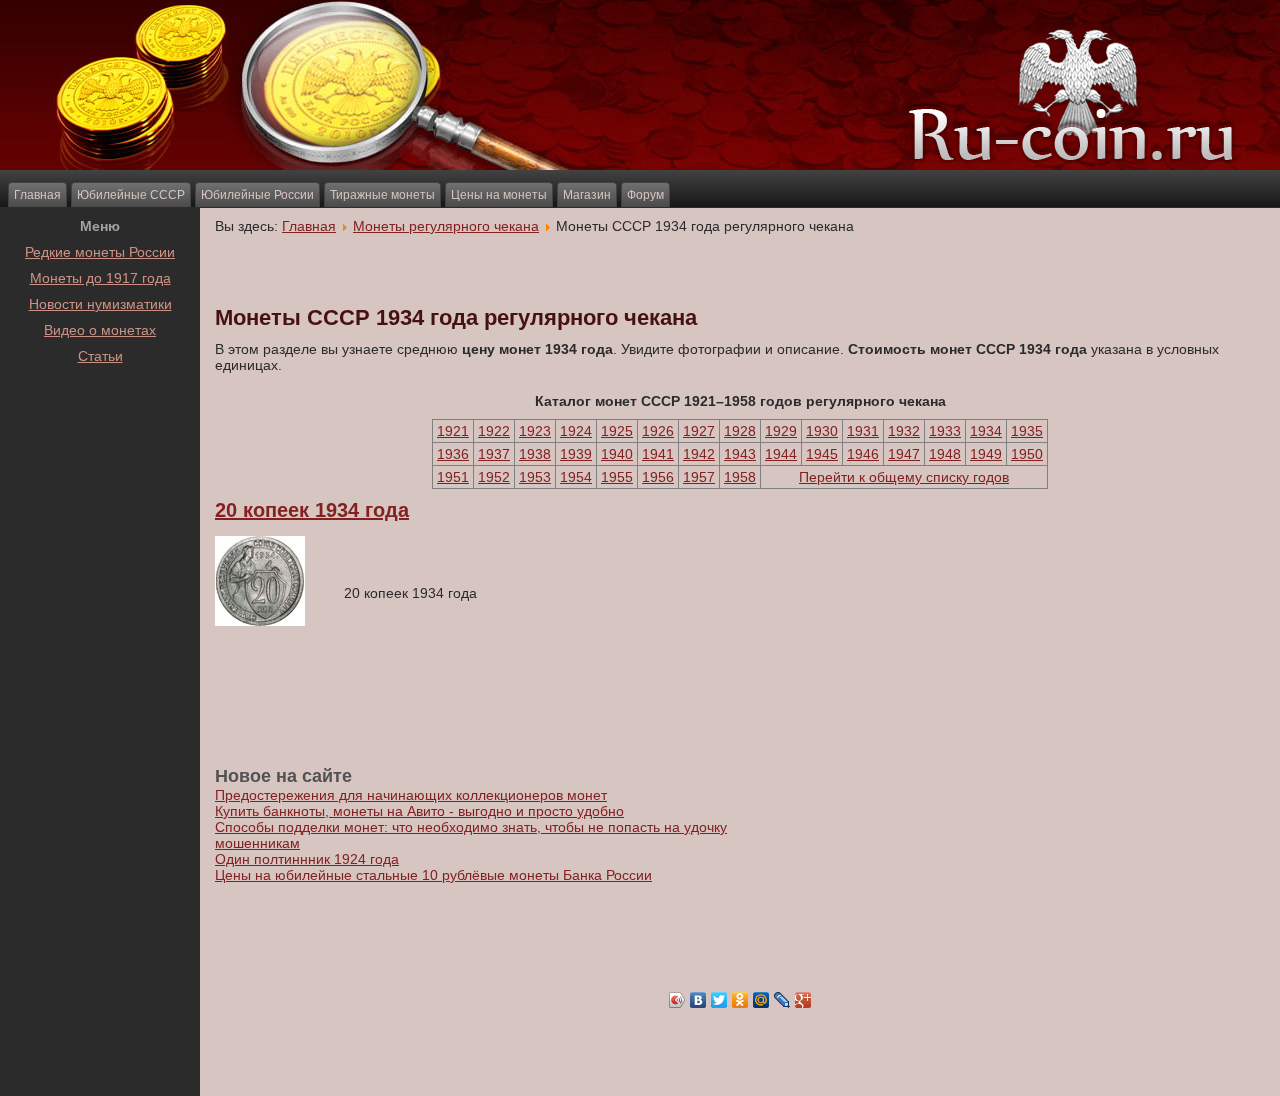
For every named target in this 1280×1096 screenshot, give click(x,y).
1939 (576, 454)
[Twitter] (719, 1000)
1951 (453, 477)
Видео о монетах (100, 330)
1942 (699, 454)
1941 (658, 454)
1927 (699, 431)
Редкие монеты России (100, 252)
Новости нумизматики (100, 304)
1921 (453, 431)
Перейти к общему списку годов (904, 477)
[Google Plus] (803, 1000)
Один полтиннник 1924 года (307, 859)
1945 (822, 454)
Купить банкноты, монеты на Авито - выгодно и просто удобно (419, 811)
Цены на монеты (499, 195)
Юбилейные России (257, 195)
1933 (945, 431)
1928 (740, 431)
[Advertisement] (100, 419)
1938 (535, 454)
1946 (863, 454)
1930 (822, 431)
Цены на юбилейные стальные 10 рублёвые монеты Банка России (433, 875)
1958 (740, 477)
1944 (781, 454)
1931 (863, 431)
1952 (494, 477)
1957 (699, 477)
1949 (986, 454)
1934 (986, 431)
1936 (453, 454)
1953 (535, 477)
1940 (617, 454)
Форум (645, 195)
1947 (904, 454)
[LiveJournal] (782, 1000)
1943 (740, 454)
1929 (781, 431)
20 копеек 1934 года (312, 510)
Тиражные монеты (382, 195)
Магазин (587, 195)
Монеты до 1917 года (100, 278)
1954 (576, 477)
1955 (617, 477)
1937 (494, 454)
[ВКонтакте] (698, 1000)
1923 (535, 431)
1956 (658, 477)
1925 (617, 431)
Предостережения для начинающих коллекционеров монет (411, 795)
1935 (1027, 431)
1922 (494, 431)
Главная (37, 195)
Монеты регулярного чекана (446, 226)
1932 (904, 431)
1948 (945, 454)
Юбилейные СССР (131, 195)
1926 (658, 431)
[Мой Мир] (761, 1000)
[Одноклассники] (740, 1000)
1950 (1027, 454)
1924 (576, 431)
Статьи (100, 356)
